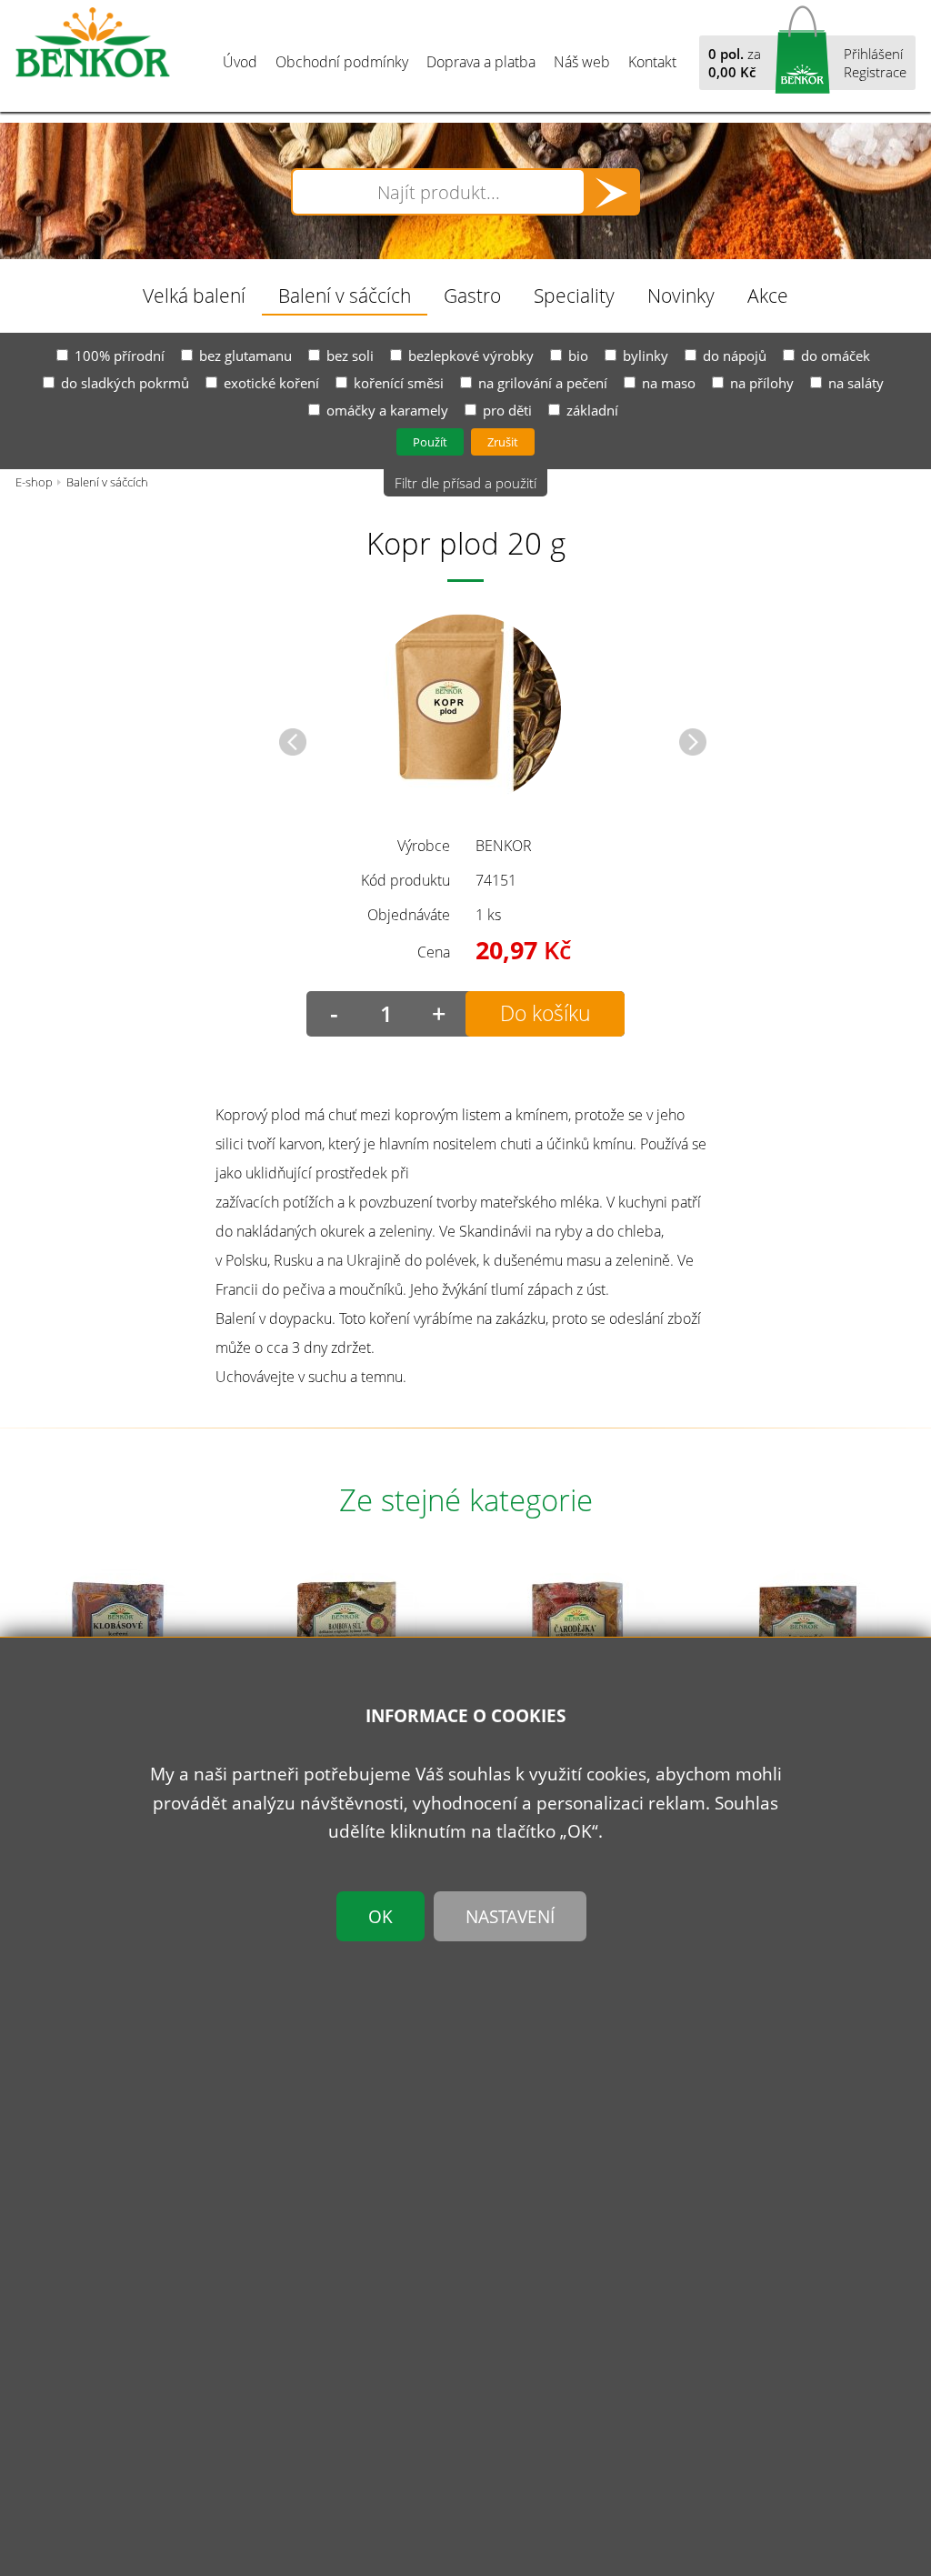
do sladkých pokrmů (125, 383)
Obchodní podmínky (342, 62)
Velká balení (194, 295)
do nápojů (735, 356)
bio (578, 356)
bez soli (350, 356)
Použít (430, 442)
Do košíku (546, 1013)
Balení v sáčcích (345, 295)
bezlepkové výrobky (471, 356)
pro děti (507, 410)
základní (592, 410)
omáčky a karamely (387, 410)
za (735, 63)
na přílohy (762, 383)
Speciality (574, 295)
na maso (669, 383)
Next (693, 742)
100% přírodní (120, 356)
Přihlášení (873, 54)
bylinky (646, 356)
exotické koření (271, 383)
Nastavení (510, 1916)
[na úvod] (93, 43)
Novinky (681, 295)
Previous (293, 742)
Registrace (875, 72)
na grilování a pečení (543, 383)
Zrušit (503, 442)
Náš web (582, 62)
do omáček (836, 356)
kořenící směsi (399, 383)
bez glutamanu (245, 356)
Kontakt (652, 62)
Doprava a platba (481, 62)
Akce (768, 295)
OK (380, 1916)
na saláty (856, 383)
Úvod (240, 62)
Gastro (472, 295)
